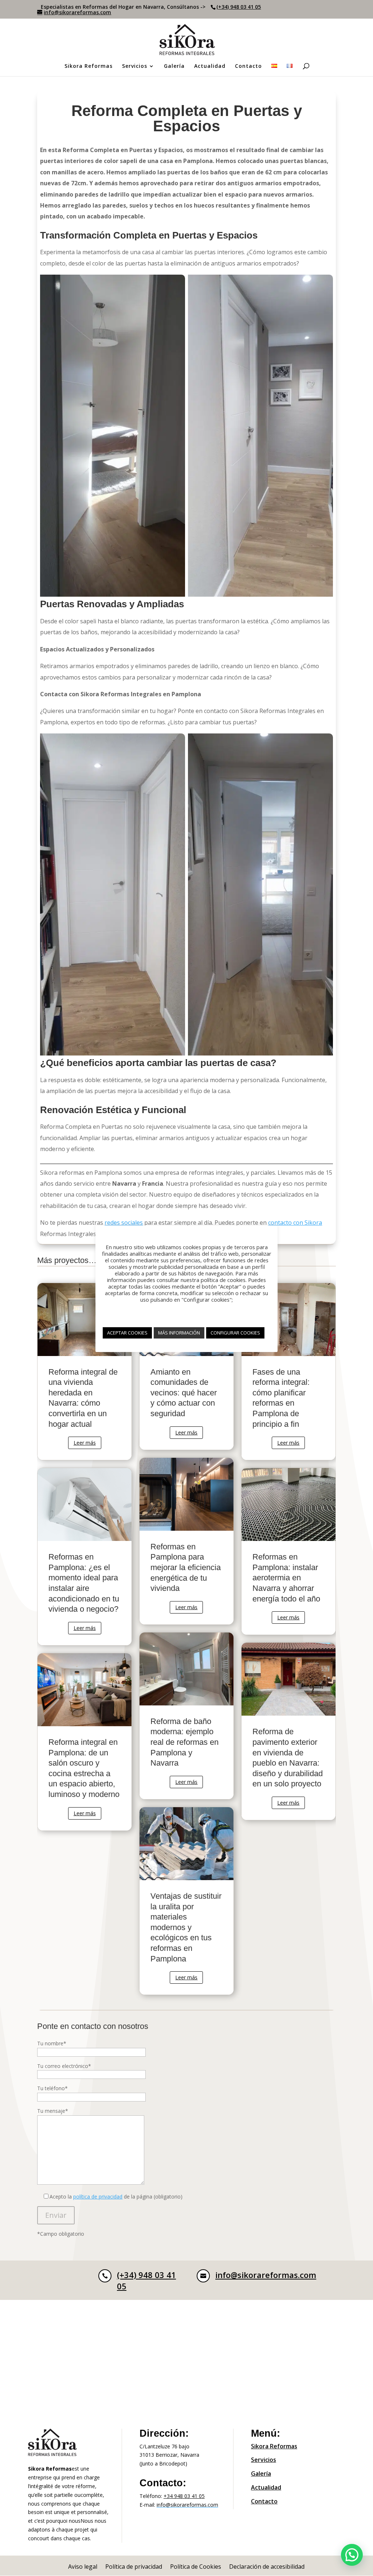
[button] (352, 2555)
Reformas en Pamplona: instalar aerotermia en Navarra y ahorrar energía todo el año (288, 1551)
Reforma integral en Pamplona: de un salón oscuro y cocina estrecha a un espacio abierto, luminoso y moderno (85, 1742)
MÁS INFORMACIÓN (179, 1333)
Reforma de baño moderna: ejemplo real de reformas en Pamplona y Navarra (186, 1716)
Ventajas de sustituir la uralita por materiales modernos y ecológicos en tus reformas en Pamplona (186, 1901)
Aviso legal (83, 2567)
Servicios (135, 66)
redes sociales (124, 1223)
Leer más (85, 1443)
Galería (174, 66)
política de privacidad (98, 2197)
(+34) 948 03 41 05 (239, 7)
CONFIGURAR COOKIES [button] (235, 1333)
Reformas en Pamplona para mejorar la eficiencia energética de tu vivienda (186, 1541)
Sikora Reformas (89, 66)
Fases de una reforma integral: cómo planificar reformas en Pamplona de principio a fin (288, 1372)
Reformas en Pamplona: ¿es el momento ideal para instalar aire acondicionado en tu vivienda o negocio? (85, 1557)
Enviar (56, 2215)
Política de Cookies (196, 2567)
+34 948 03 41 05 (184, 2496)
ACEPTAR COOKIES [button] (127, 1333)
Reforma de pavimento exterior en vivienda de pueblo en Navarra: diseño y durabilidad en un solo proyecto (288, 1731)
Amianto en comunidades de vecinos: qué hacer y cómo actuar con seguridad (186, 1366)
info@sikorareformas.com (266, 2275)
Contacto (248, 66)
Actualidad (210, 66)
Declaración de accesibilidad (267, 2567)
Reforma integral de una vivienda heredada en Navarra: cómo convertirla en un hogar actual (85, 1372)
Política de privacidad (134, 2567)
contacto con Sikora (295, 1223)
